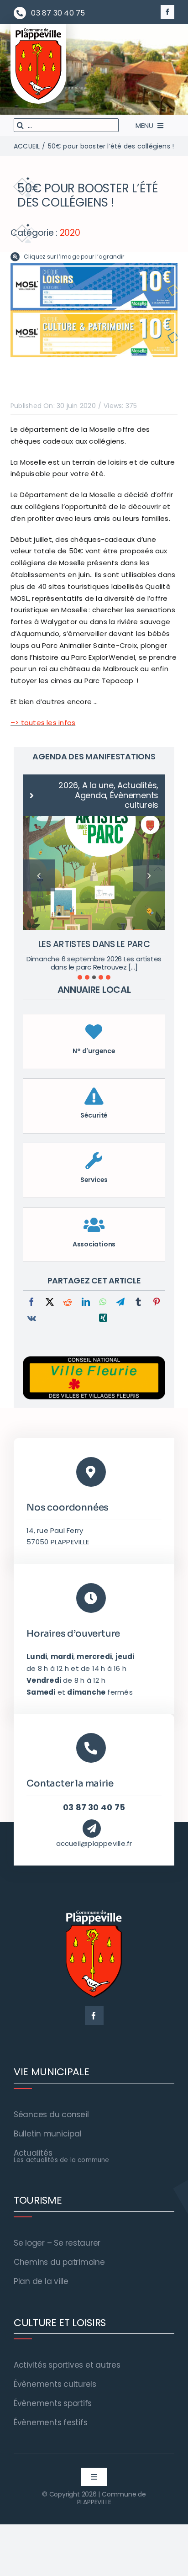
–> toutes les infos (43, 723)
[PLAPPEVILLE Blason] (38, 30)
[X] (50, 1283)
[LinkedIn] (86, 1283)
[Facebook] (31, 1283)
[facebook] (167, 12)
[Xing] (103, 1299)
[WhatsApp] (103, 1283)
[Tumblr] (138, 1283)
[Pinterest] (157, 1283)
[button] (80, 957)
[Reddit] (68, 1283)
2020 (70, 233)
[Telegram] (120, 1283)
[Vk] (32, 1299)
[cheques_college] (94, 267)
